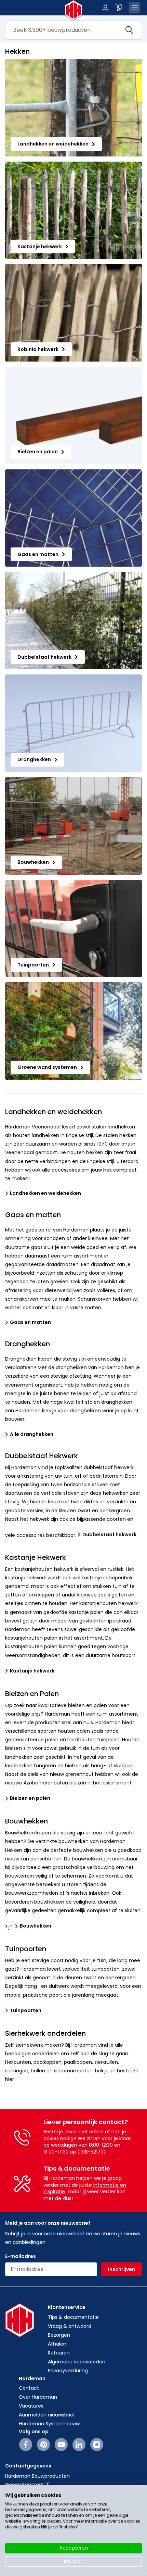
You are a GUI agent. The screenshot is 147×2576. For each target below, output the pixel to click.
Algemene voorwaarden (77, 2362)
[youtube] (61, 2445)
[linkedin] (79, 2445)
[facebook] (26, 2445)
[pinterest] (44, 2445)
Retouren (59, 2353)
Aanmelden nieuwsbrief (47, 2415)
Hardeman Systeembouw (49, 2424)
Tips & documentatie (73, 2317)
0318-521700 (92, 2152)
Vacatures (31, 2406)
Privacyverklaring (68, 2371)
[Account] (105, 8)
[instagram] (97, 2445)
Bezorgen (59, 2335)
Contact (29, 2388)
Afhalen (57, 2344)
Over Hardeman (38, 2397)
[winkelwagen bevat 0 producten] (119, 8)
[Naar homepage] (74, 10)
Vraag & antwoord (70, 2326)
